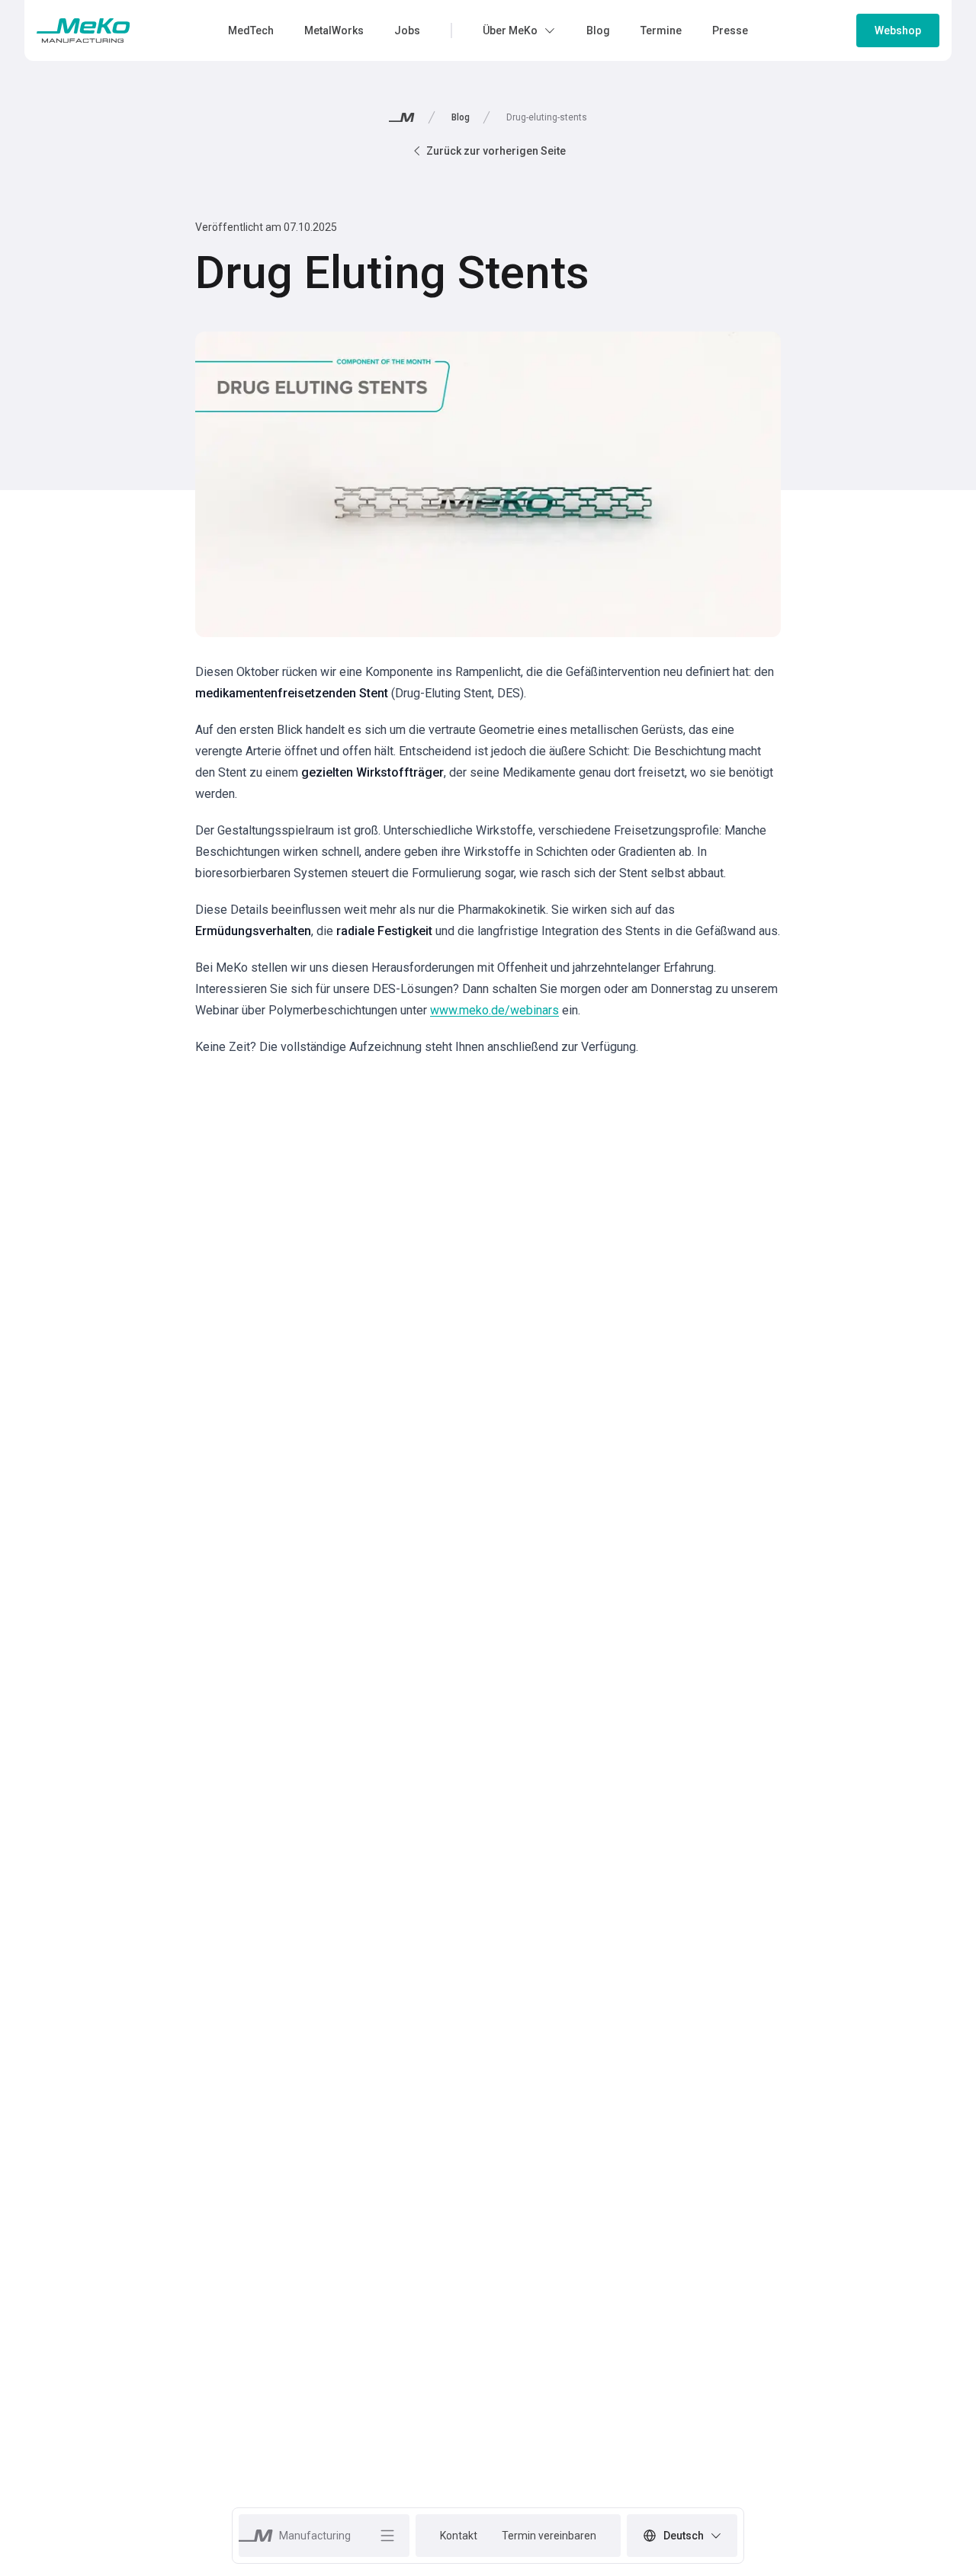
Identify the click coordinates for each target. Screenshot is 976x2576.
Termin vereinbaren (549, 2536)
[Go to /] (83, 30)
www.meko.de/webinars (494, 1010)
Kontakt (459, 2536)
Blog (461, 117)
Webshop (898, 30)
